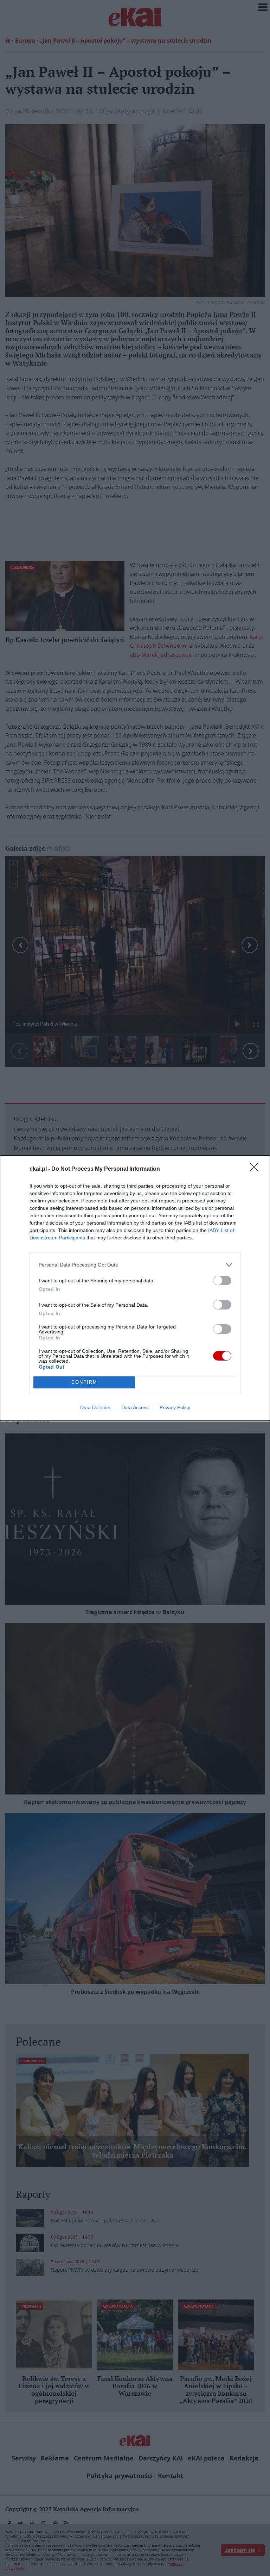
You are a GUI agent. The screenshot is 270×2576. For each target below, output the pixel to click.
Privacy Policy (175, 1407)
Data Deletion (95, 1407)
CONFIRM (84, 1382)
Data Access (135, 1407)
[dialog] (135, 1288)
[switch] (222, 1280)
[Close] (256, 1169)
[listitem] (135, 1265)
